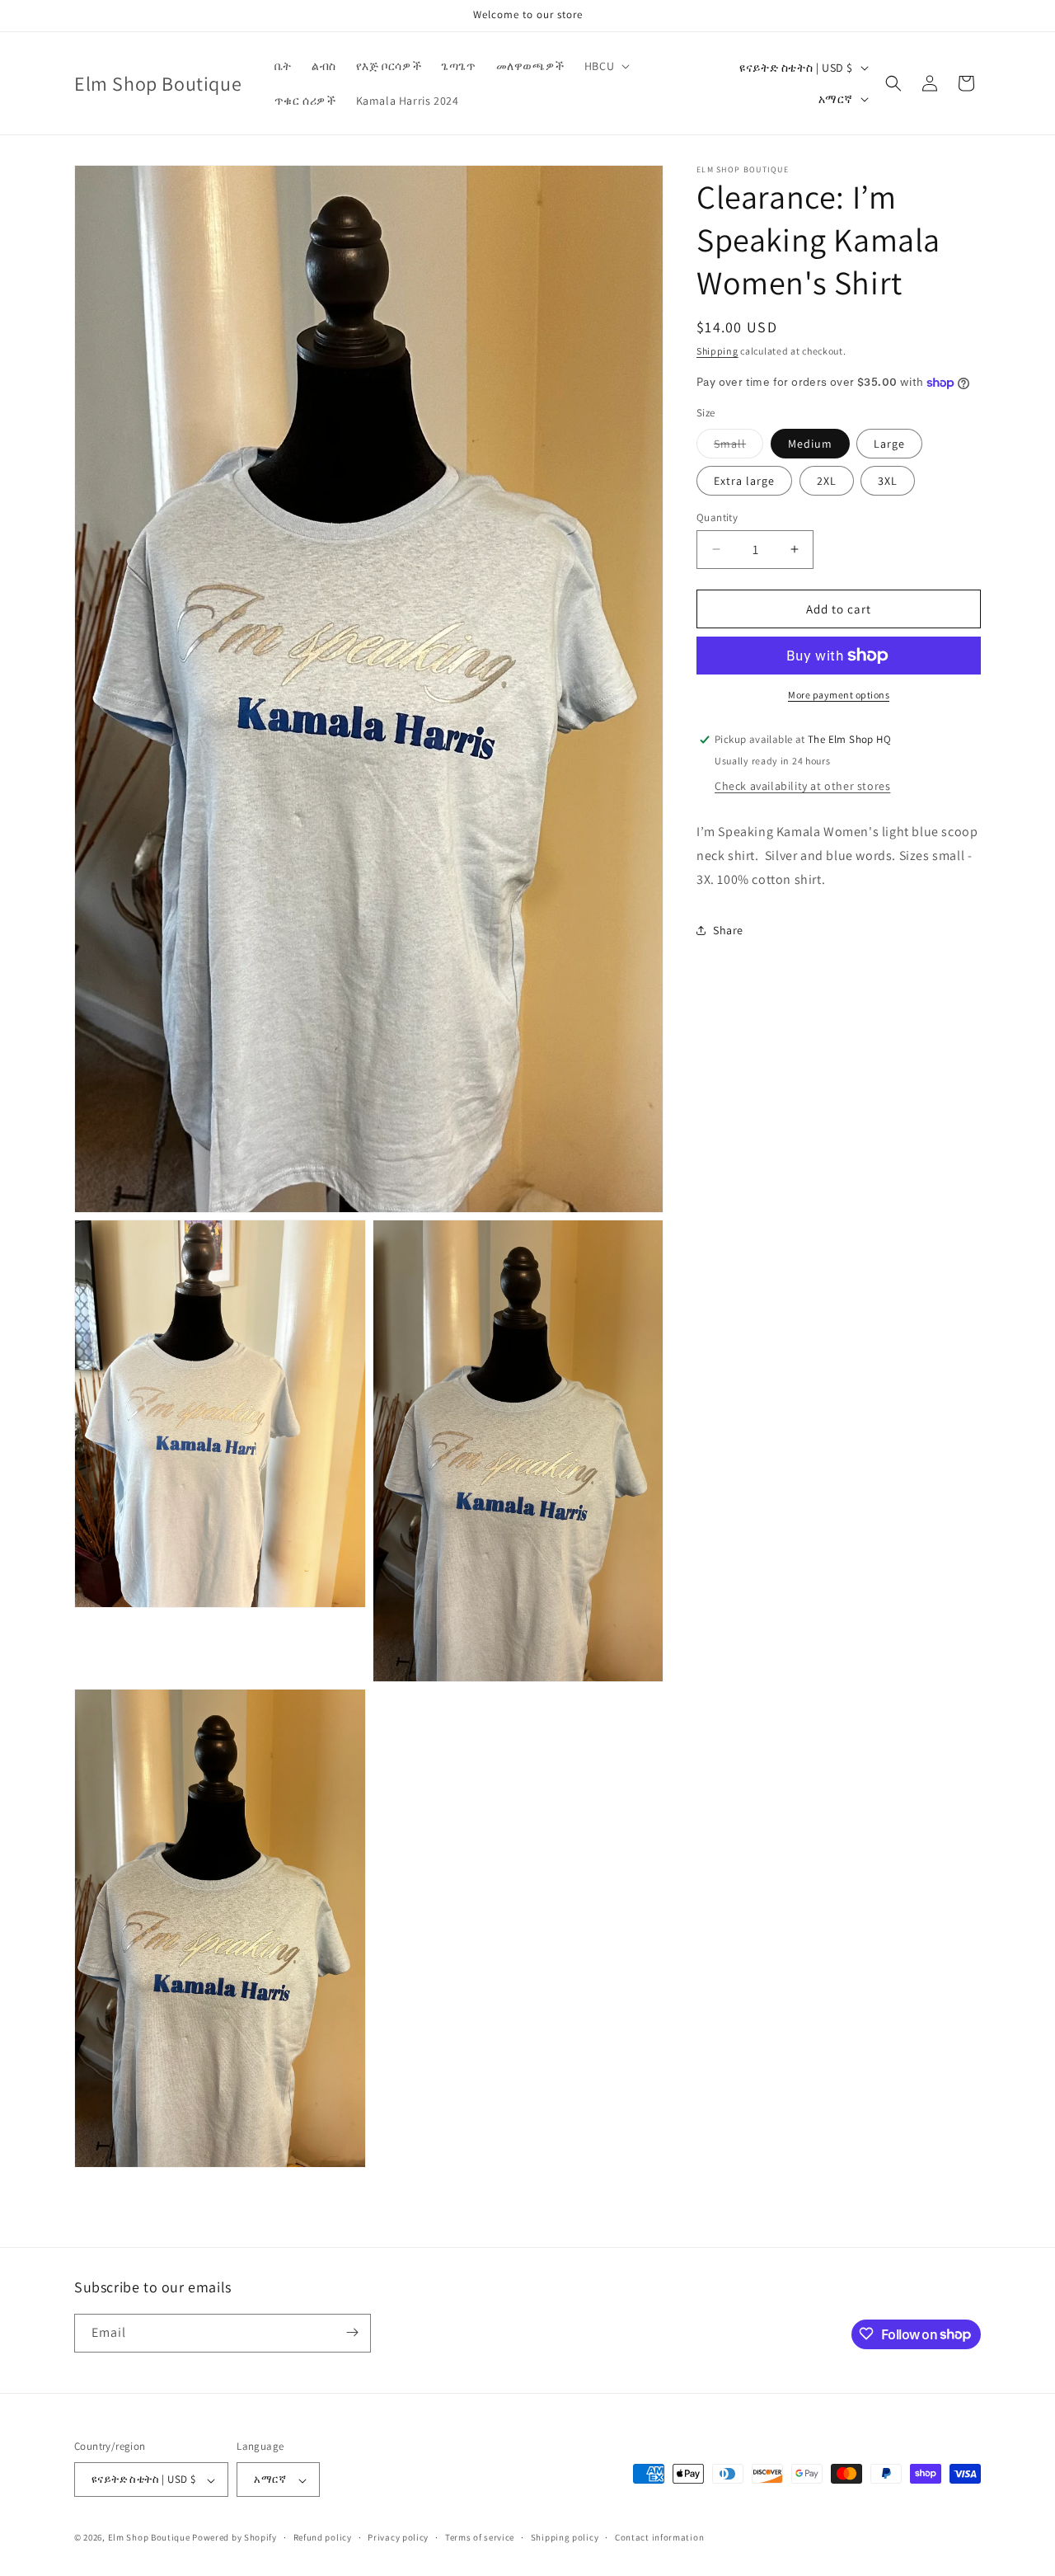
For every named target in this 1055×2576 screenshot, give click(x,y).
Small (738, 446)
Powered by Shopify (234, 2538)
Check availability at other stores (802, 786)
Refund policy (323, 2537)
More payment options (839, 695)
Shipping (717, 351)
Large (889, 443)
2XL (827, 480)
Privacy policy (398, 2537)
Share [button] (728, 930)
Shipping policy (565, 2537)
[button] (605, 66)
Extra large (744, 480)
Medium (810, 443)
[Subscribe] (352, 2332)
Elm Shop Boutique (149, 2538)
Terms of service (480, 2537)
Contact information (659, 2537)
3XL (888, 480)
